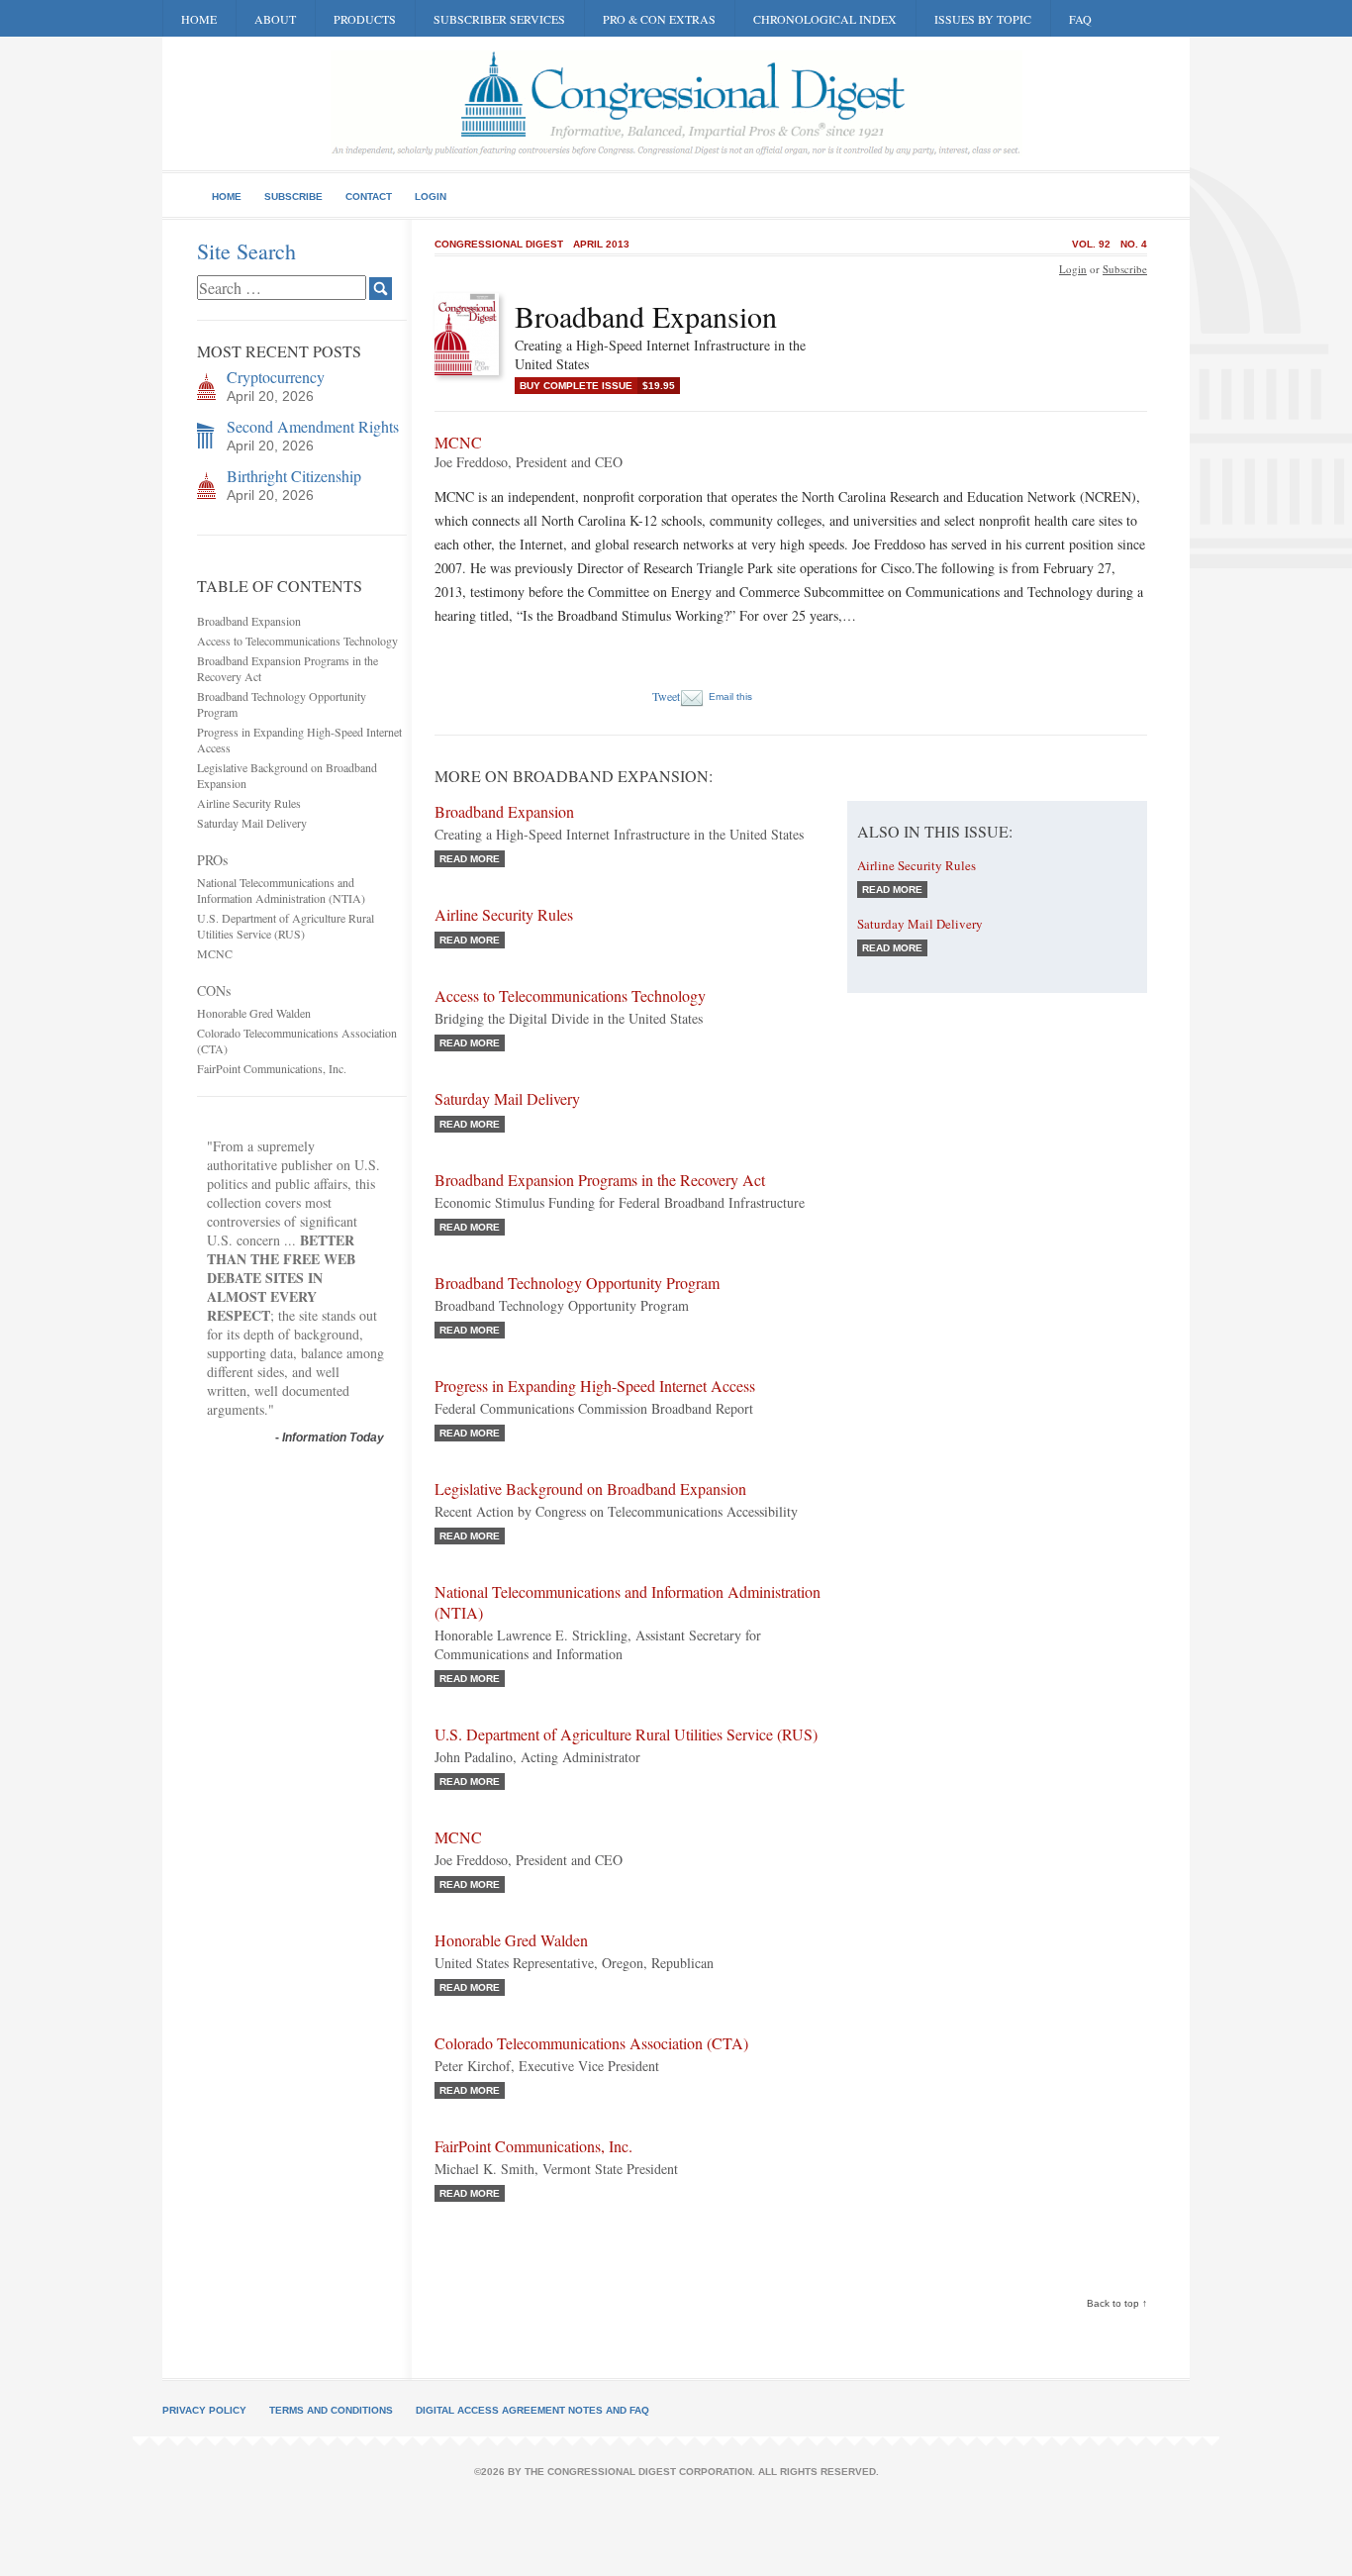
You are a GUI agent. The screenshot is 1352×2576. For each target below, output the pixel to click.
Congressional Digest (499, 244)
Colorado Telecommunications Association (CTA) (591, 2043)
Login (431, 197)
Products (365, 19)
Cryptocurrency (276, 377)
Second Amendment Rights (313, 426)
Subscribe (293, 197)
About (275, 19)
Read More (470, 859)
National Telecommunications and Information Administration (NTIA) (281, 890)
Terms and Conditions (331, 2410)
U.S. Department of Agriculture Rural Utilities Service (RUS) (286, 926)
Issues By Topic (983, 19)
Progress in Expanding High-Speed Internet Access (595, 1386)
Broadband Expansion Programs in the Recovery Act (600, 1180)
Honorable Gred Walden (254, 1013)
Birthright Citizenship (294, 476)
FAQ (1080, 19)
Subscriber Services (499, 19)
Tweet (666, 696)
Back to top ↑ (1117, 2303)
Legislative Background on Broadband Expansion (590, 1488)
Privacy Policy (204, 2410)
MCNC (215, 953)
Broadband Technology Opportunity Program (577, 1283)
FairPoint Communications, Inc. (272, 1068)
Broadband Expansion (249, 621)
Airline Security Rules (249, 803)
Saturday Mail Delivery (252, 823)
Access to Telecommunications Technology (297, 641)
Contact (369, 197)
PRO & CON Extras (659, 19)
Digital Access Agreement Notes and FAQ (532, 2410)
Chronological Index (825, 19)
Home (199, 19)
